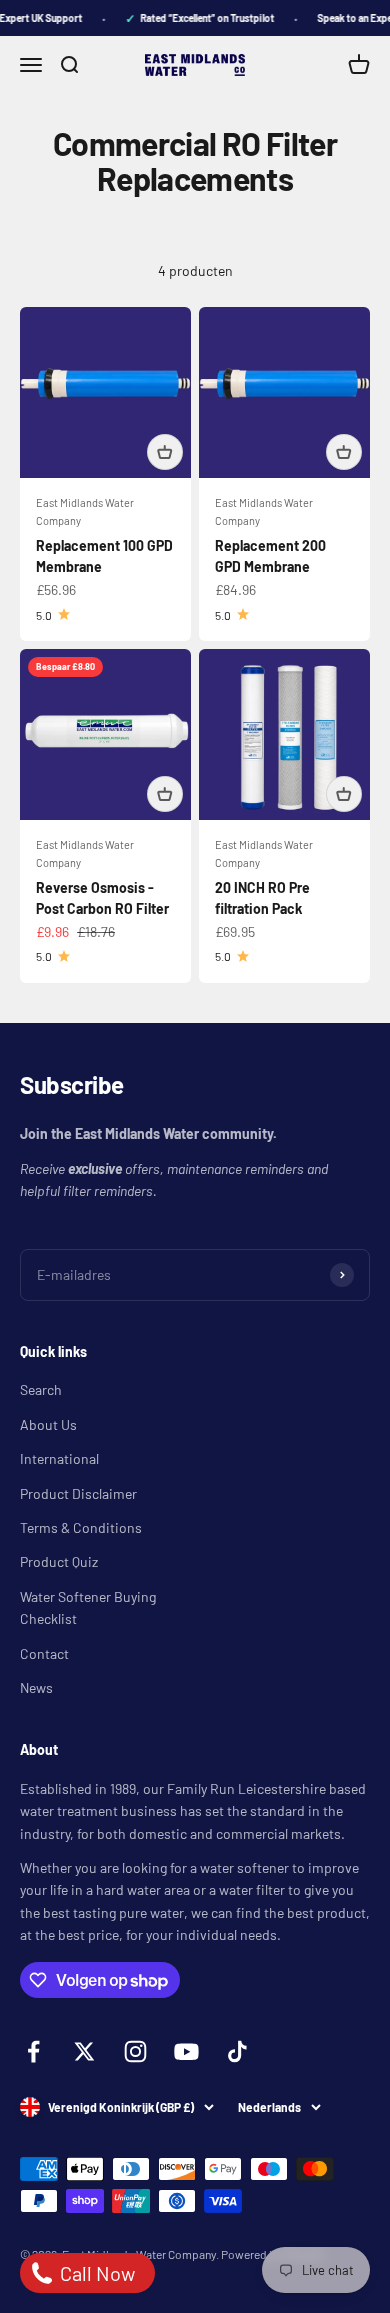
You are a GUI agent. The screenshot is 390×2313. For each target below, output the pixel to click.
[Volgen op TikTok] (237, 2051)
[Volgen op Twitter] (84, 2051)
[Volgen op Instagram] (135, 2051)
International (59, 1458)
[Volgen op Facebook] (33, 2051)
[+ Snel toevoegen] (165, 452)
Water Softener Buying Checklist (88, 1607)
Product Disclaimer (78, 1493)
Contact (44, 1653)
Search (41, 1389)
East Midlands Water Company (85, 512)
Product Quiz (59, 1561)
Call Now (95, 2273)
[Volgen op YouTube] (186, 2051)
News (36, 1687)
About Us (48, 1424)
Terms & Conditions (81, 1527)
